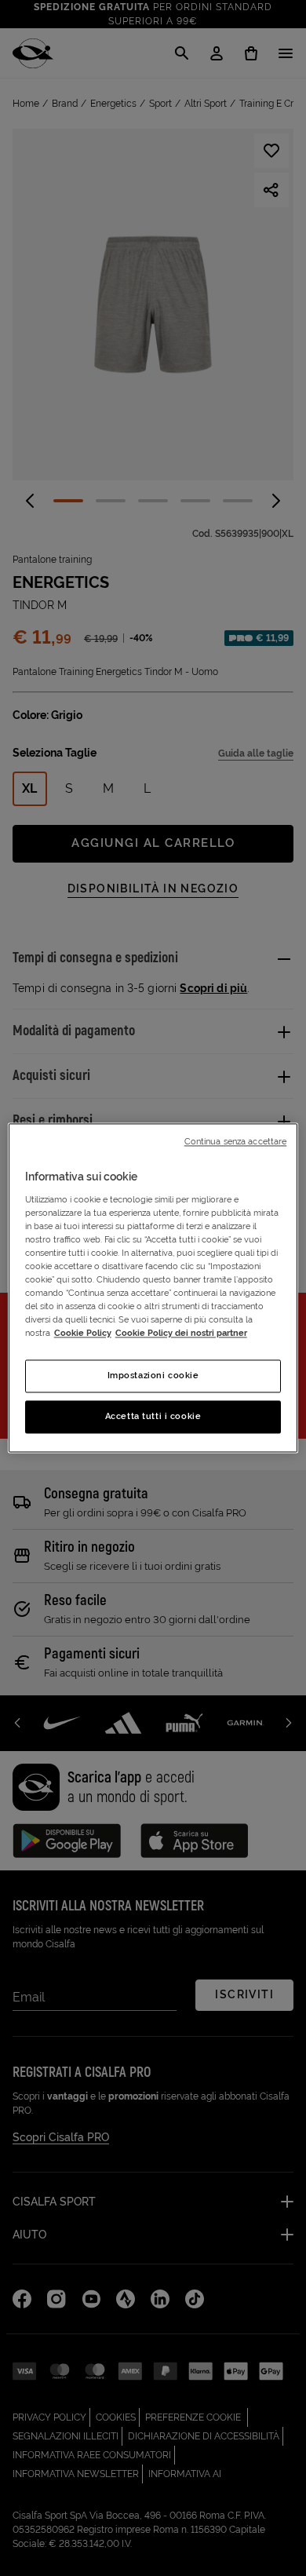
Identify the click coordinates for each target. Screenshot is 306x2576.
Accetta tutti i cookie (153, 1417)
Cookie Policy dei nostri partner (181, 1334)
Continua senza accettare (236, 1141)
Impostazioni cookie (153, 1376)
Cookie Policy (83, 1334)
